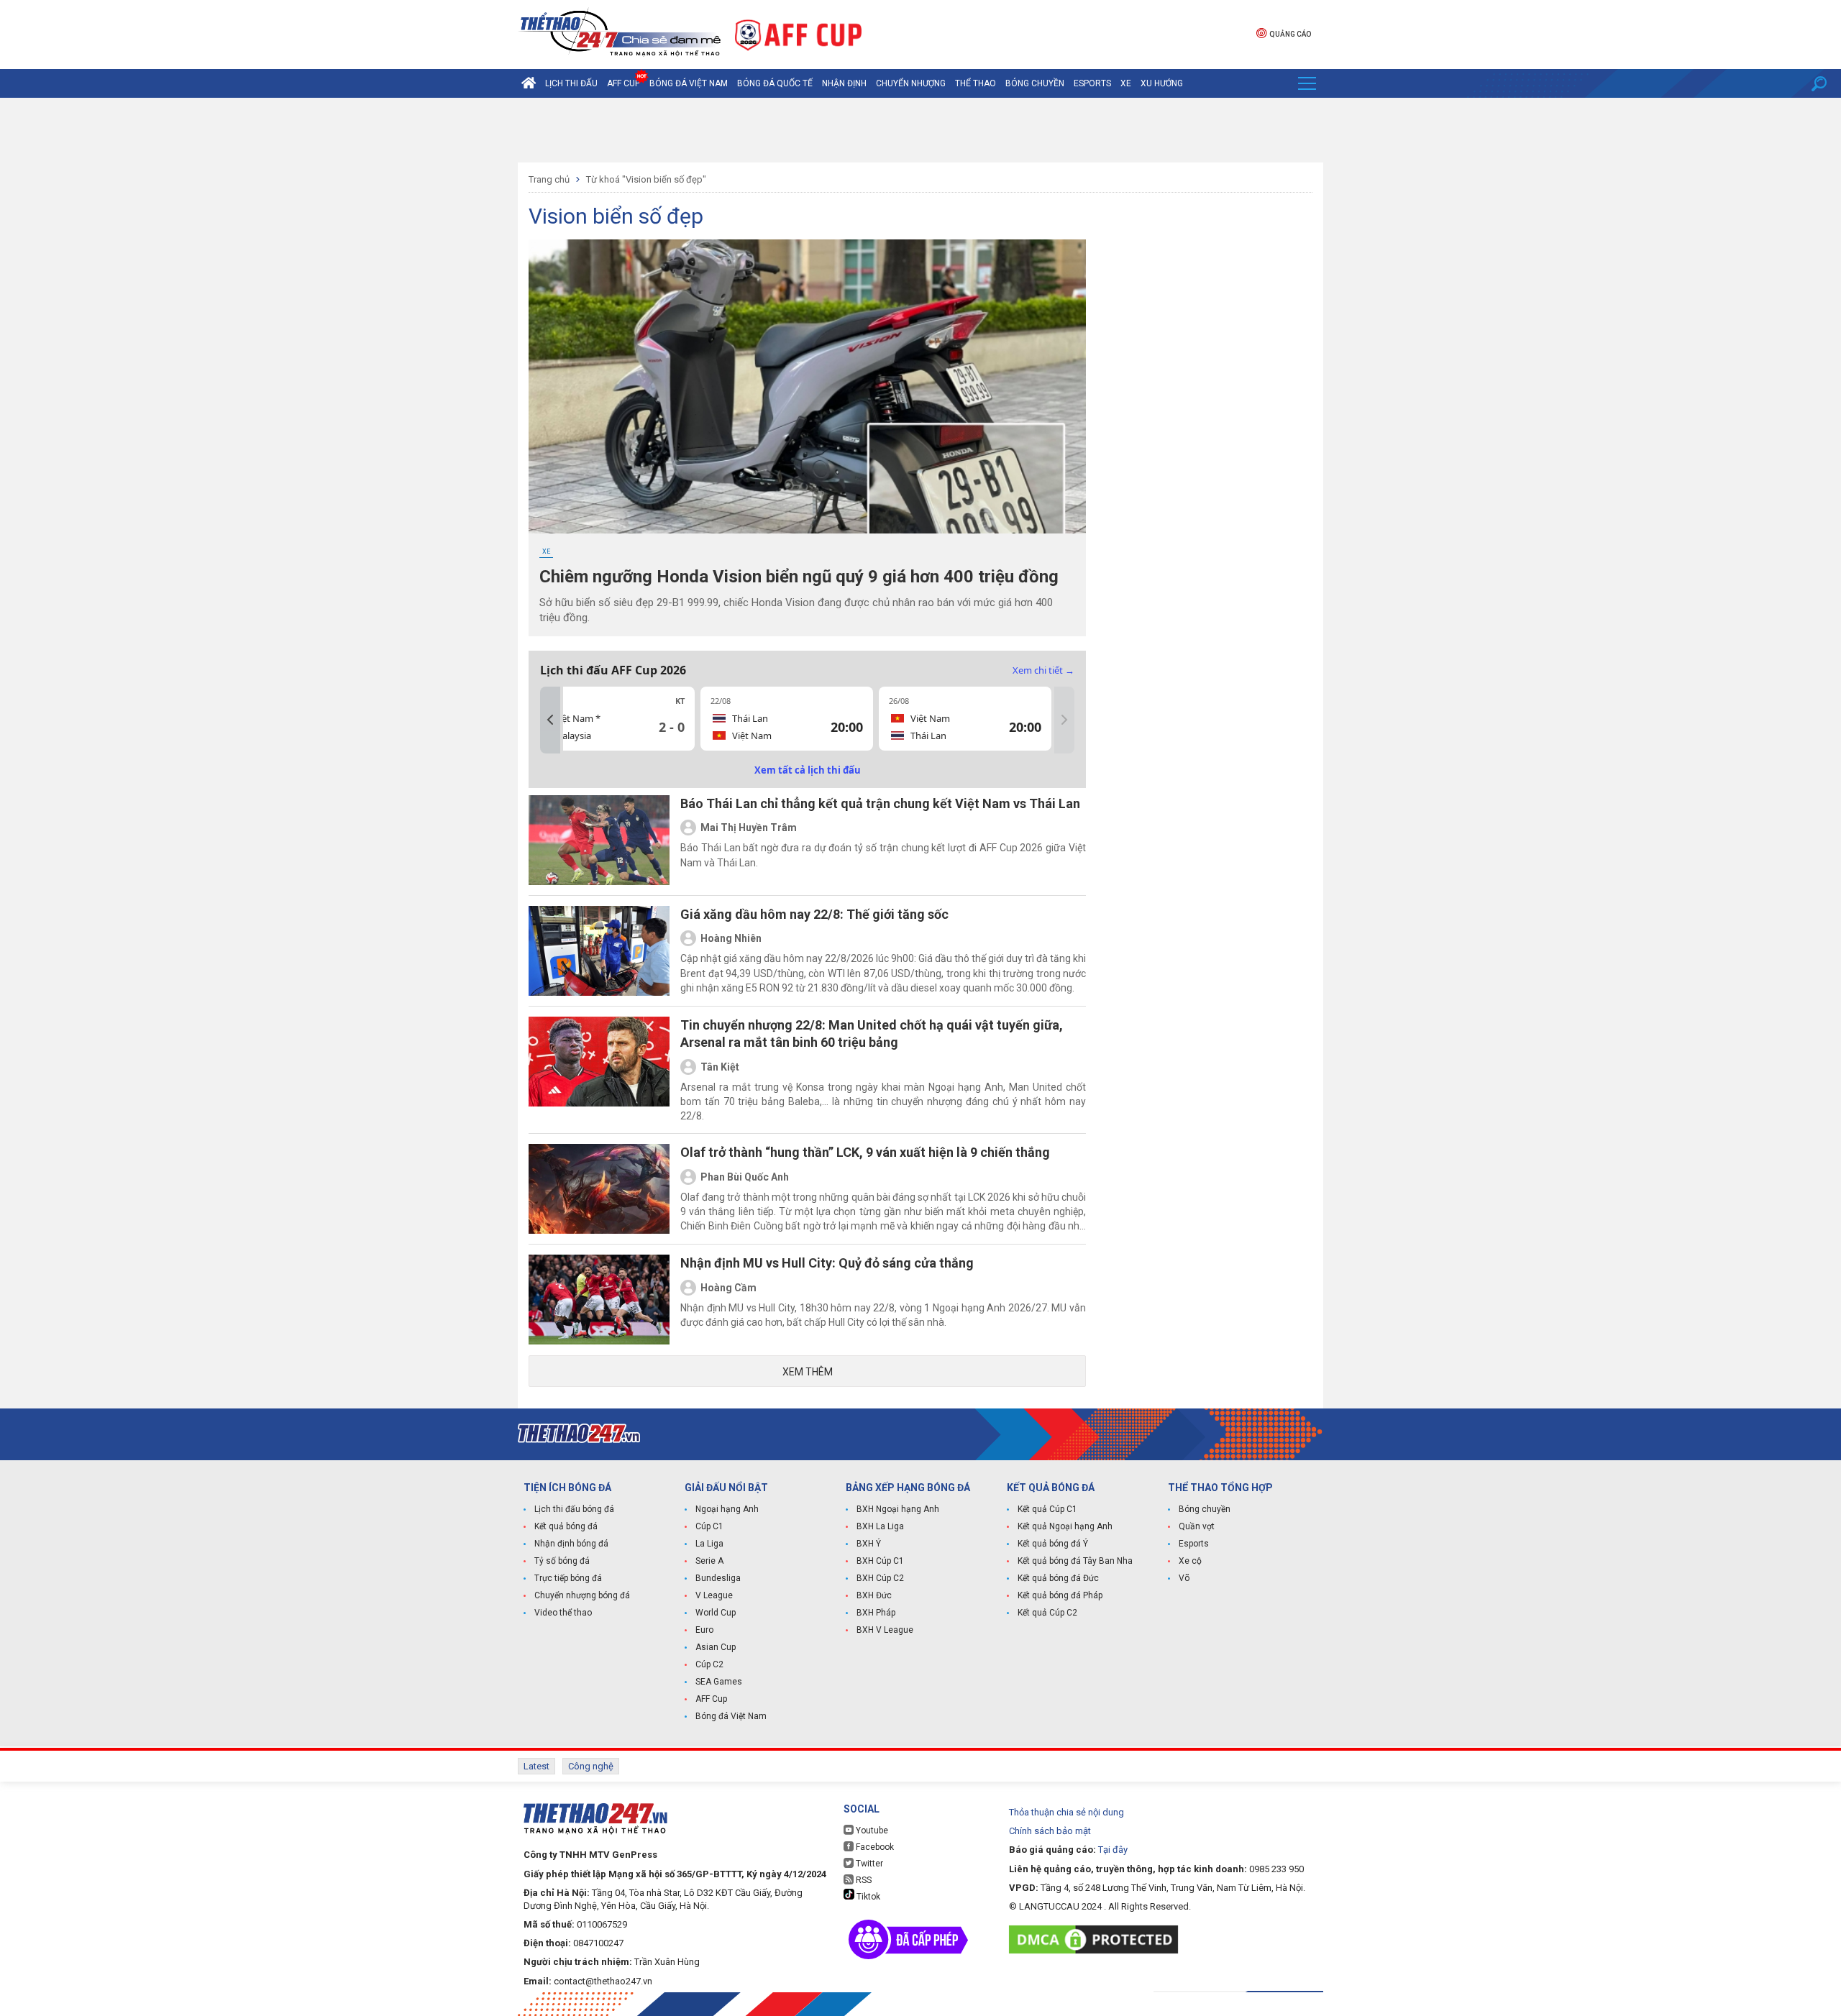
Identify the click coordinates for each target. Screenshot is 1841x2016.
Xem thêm (808, 1372)
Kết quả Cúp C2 (1047, 1613)
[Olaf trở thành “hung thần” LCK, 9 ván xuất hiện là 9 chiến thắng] (599, 1189)
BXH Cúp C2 (880, 1578)
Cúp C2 (709, 1664)
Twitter (868, 1864)
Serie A (709, 1561)
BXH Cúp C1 (880, 1561)
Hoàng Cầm (728, 1288)
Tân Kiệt (720, 1067)
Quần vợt (1197, 1526)
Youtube (871, 1831)
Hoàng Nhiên (731, 938)
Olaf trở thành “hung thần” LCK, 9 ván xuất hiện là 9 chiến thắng (865, 1152)
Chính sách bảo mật (1050, 1831)
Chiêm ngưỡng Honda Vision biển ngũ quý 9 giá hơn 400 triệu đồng (799, 577)
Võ (1184, 1578)
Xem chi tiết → (1043, 670)
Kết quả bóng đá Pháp (1060, 1595)
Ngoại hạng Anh (727, 1509)
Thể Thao (976, 83)
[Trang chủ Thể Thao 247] (529, 83)
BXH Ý (869, 1544)
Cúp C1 (709, 1526)
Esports (1092, 83)
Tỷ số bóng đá (562, 1561)
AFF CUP (623, 83)
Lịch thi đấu (571, 83)
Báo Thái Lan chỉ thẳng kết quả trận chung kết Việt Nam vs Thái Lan (880, 803)
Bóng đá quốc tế (775, 83)
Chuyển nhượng (911, 83)
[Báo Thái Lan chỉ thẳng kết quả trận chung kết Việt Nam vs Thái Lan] (599, 840)
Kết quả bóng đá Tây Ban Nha (1075, 1561)
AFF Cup (711, 1699)
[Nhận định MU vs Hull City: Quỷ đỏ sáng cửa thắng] (599, 1300)
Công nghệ (591, 1766)
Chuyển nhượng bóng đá (582, 1595)
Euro (704, 1630)
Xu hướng (1162, 83)
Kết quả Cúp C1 (1047, 1509)
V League (714, 1595)
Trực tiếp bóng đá (568, 1578)
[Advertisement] (920, 130)
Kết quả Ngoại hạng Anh (1065, 1526)
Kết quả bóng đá (566, 1526)
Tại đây (1113, 1850)
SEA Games (719, 1682)
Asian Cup (716, 1647)
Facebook (874, 1847)
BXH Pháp (876, 1613)
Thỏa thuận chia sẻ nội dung (1066, 1812)
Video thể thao (563, 1613)
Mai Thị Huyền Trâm (749, 828)
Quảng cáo (1290, 34)
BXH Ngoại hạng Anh (898, 1509)
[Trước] (550, 720)
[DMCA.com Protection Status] (1097, 1939)
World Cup (716, 1613)
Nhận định (844, 83)
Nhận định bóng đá (571, 1544)
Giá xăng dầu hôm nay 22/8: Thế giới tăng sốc (814, 914)
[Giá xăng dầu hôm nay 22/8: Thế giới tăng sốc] (599, 951)
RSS (863, 1880)
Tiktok (867, 1897)
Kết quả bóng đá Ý (1053, 1544)
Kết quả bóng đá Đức (1058, 1578)
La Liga (709, 1544)
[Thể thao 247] (619, 33)
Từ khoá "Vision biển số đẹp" (646, 179)
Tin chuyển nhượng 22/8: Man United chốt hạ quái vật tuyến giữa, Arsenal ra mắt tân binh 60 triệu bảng (872, 1034)
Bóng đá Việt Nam (689, 83)
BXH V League (885, 1630)
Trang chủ (549, 179)
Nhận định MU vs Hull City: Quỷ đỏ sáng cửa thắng (827, 1263)
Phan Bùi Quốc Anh (745, 1177)
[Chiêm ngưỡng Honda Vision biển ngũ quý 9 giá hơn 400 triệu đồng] (807, 386)
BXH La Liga (880, 1526)
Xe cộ (1190, 1561)
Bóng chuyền (1035, 83)
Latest (536, 1766)
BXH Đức (874, 1595)
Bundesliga (718, 1578)
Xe (1126, 83)
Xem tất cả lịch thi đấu (808, 770)
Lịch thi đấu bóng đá (574, 1509)
